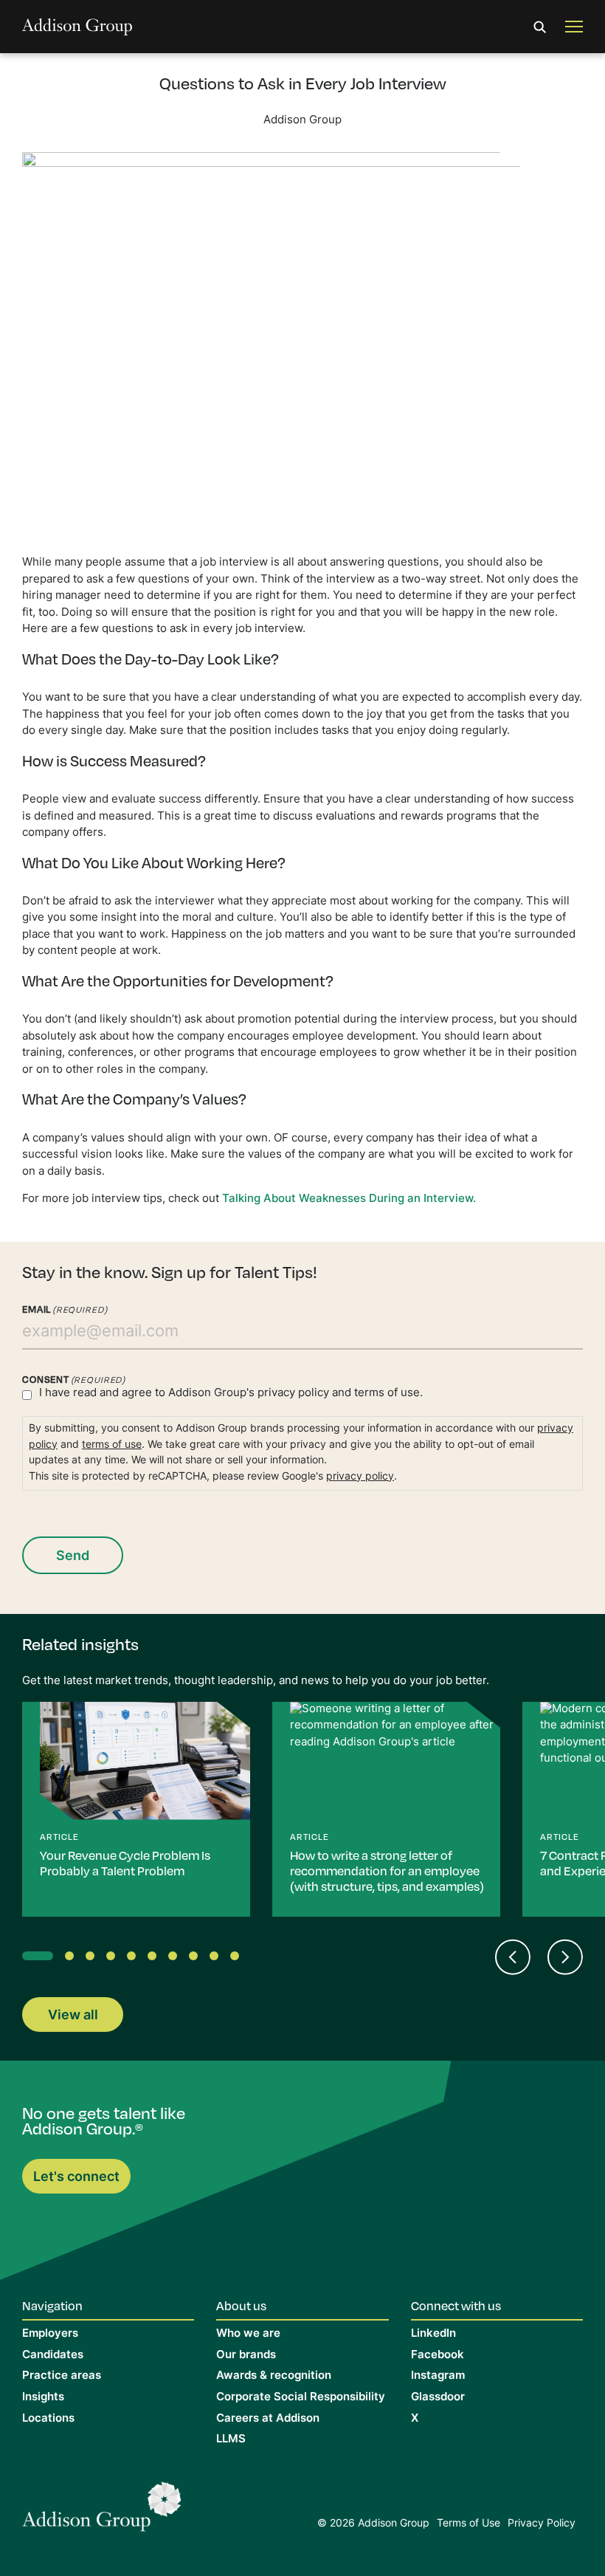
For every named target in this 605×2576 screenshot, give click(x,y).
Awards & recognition (274, 2376)
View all (73, 2016)
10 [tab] (238, 1959)
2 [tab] (72, 1959)
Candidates (53, 2356)
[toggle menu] (574, 27)
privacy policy (293, 1394)
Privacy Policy (542, 2524)
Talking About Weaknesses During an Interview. (349, 1199)
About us (241, 2305)
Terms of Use (469, 2524)
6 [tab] (155, 1959)
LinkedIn (433, 2334)
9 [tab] (217, 1959)
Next (565, 1957)
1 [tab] (30, 1959)
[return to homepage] (77, 27)
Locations (48, 2419)
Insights (43, 2398)
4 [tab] (114, 1959)
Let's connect (76, 2178)
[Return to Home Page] (102, 2511)
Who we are (248, 2334)
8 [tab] (196, 1959)
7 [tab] (176, 1959)
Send (73, 1557)
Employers (50, 2334)
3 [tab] (93, 1959)
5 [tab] (134, 1959)
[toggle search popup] (540, 27)
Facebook (438, 2356)
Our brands (246, 2356)
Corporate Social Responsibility (301, 2398)
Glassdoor (438, 2398)
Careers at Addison (268, 2419)
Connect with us (456, 2305)
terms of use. (388, 1394)
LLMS (231, 2440)
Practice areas (62, 2376)
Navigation (52, 2305)
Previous (512, 1957)
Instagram (438, 2376)
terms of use (112, 1445)
